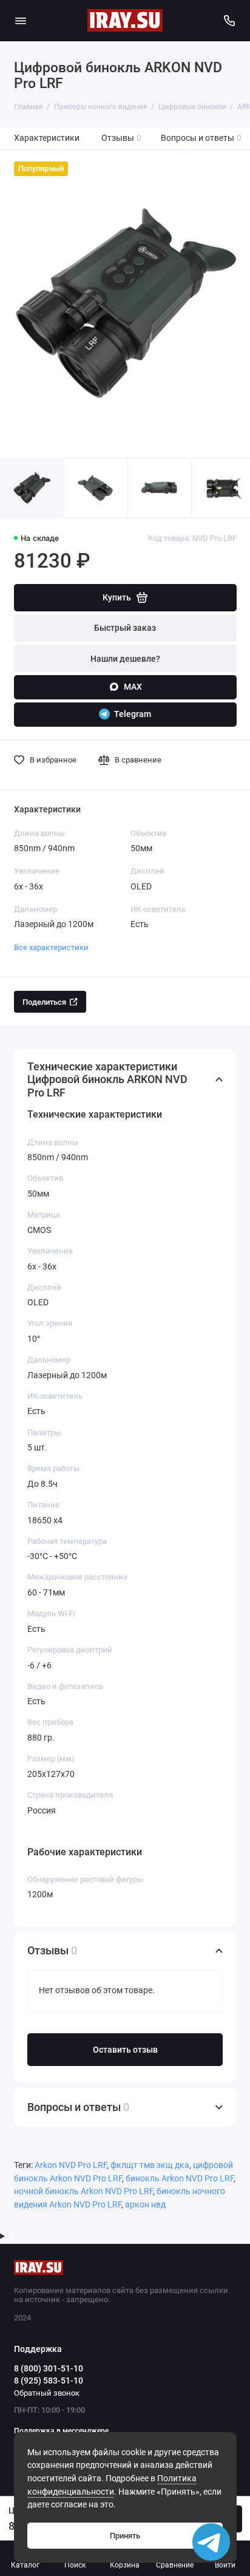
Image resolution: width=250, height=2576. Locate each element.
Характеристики (47, 138)
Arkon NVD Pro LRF (71, 2165)
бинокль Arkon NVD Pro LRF (180, 2179)
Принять (125, 2536)
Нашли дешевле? (125, 659)
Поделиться (44, 1002)
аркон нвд (145, 2205)
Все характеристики (51, 947)
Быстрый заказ (125, 628)
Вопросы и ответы (201, 138)
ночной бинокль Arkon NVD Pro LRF (83, 2191)
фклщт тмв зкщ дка (150, 2165)
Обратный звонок (47, 2393)
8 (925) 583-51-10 (49, 2381)
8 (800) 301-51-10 (49, 2368)
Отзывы (122, 138)
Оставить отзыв (125, 2050)
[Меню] (21, 21)
